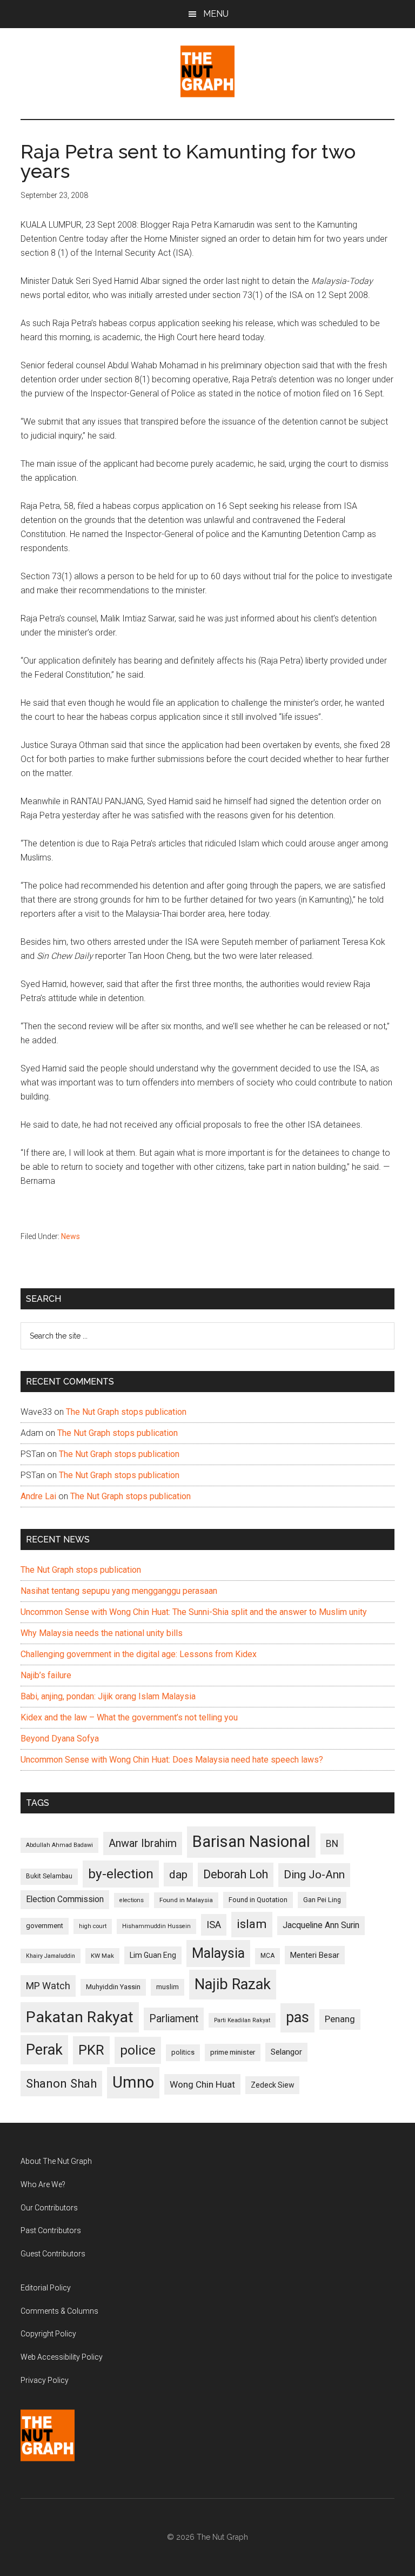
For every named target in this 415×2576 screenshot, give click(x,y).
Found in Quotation (258, 1900)
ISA (214, 1925)
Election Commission (65, 1899)
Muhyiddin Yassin (113, 1987)
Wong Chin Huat (202, 2084)
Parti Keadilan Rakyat (242, 2020)
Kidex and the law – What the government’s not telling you (129, 1717)
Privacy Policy (45, 2380)
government (45, 1926)
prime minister (233, 2052)
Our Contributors (49, 2208)
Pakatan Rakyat (80, 2017)
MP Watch (48, 1986)
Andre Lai (38, 1496)
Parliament (174, 2019)
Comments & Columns (59, 2311)
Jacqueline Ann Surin (321, 1925)
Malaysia (218, 1953)
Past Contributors (51, 2230)
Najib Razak (233, 1984)
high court (93, 1926)
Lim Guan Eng (153, 1955)
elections (132, 1900)
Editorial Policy (46, 2288)
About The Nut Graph (56, 2161)
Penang (340, 2019)
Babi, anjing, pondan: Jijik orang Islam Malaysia (108, 1696)
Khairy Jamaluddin (51, 1956)
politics (183, 2052)
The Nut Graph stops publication (126, 1412)
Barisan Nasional (251, 1842)
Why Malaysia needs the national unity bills (102, 1633)
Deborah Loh (236, 1874)
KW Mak (102, 1956)
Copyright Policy (48, 2334)
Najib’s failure (46, 1675)
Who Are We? (43, 2184)
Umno (133, 2082)
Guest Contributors (53, 2254)
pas (297, 2017)
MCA (267, 1956)
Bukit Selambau (49, 1876)
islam (252, 1924)
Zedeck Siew (272, 2085)
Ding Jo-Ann (314, 1875)
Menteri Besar (315, 1955)
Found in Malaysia (186, 1900)
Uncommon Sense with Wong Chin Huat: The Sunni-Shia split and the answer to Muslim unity (194, 1612)
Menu (216, 14)
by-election (121, 1874)
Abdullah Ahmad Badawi (59, 1845)
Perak (44, 2050)
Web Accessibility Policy (62, 2357)
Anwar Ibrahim (143, 1843)
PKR (91, 2050)
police (138, 2050)
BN (332, 1844)
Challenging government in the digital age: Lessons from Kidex (139, 1654)
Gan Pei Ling (322, 1900)
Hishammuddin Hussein (156, 1926)
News (71, 1236)
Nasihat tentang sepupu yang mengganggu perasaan (119, 1591)
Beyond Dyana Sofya (60, 1739)
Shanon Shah (61, 2083)
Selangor (286, 2052)
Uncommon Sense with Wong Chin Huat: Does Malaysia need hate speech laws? (172, 1760)
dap (178, 1874)
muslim (168, 1987)
